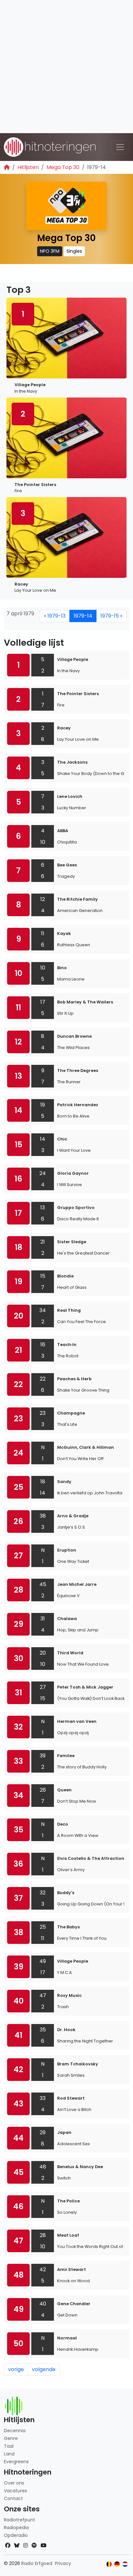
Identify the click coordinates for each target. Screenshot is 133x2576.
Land (9, 2454)
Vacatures (15, 2491)
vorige (16, 2369)
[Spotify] (34, 2545)
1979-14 (83, 616)
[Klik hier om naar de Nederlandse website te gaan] (125, 2564)
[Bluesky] (17, 2545)
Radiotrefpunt (20, 2520)
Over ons (14, 2483)
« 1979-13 (55, 616)
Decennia (15, 2431)
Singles (74, 251)
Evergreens (16, 2462)
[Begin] (7, 167)
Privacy (63, 2563)
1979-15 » (111, 616)
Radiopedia (16, 2528)
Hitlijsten (28, 167)
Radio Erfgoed (37, 2563)
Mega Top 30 (63, 167)
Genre (11, 2438)
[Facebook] (8, 2545)
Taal (9, 2446)
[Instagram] (26, 2545)
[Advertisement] (66, 67)
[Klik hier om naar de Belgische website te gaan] (109, 2564)
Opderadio (16, 2535)
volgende (44, 2369)
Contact (13, 2498)
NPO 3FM (50, 251)
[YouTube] (44, 2545)
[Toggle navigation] (120, 147)
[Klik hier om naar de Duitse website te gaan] (117, 2564)
